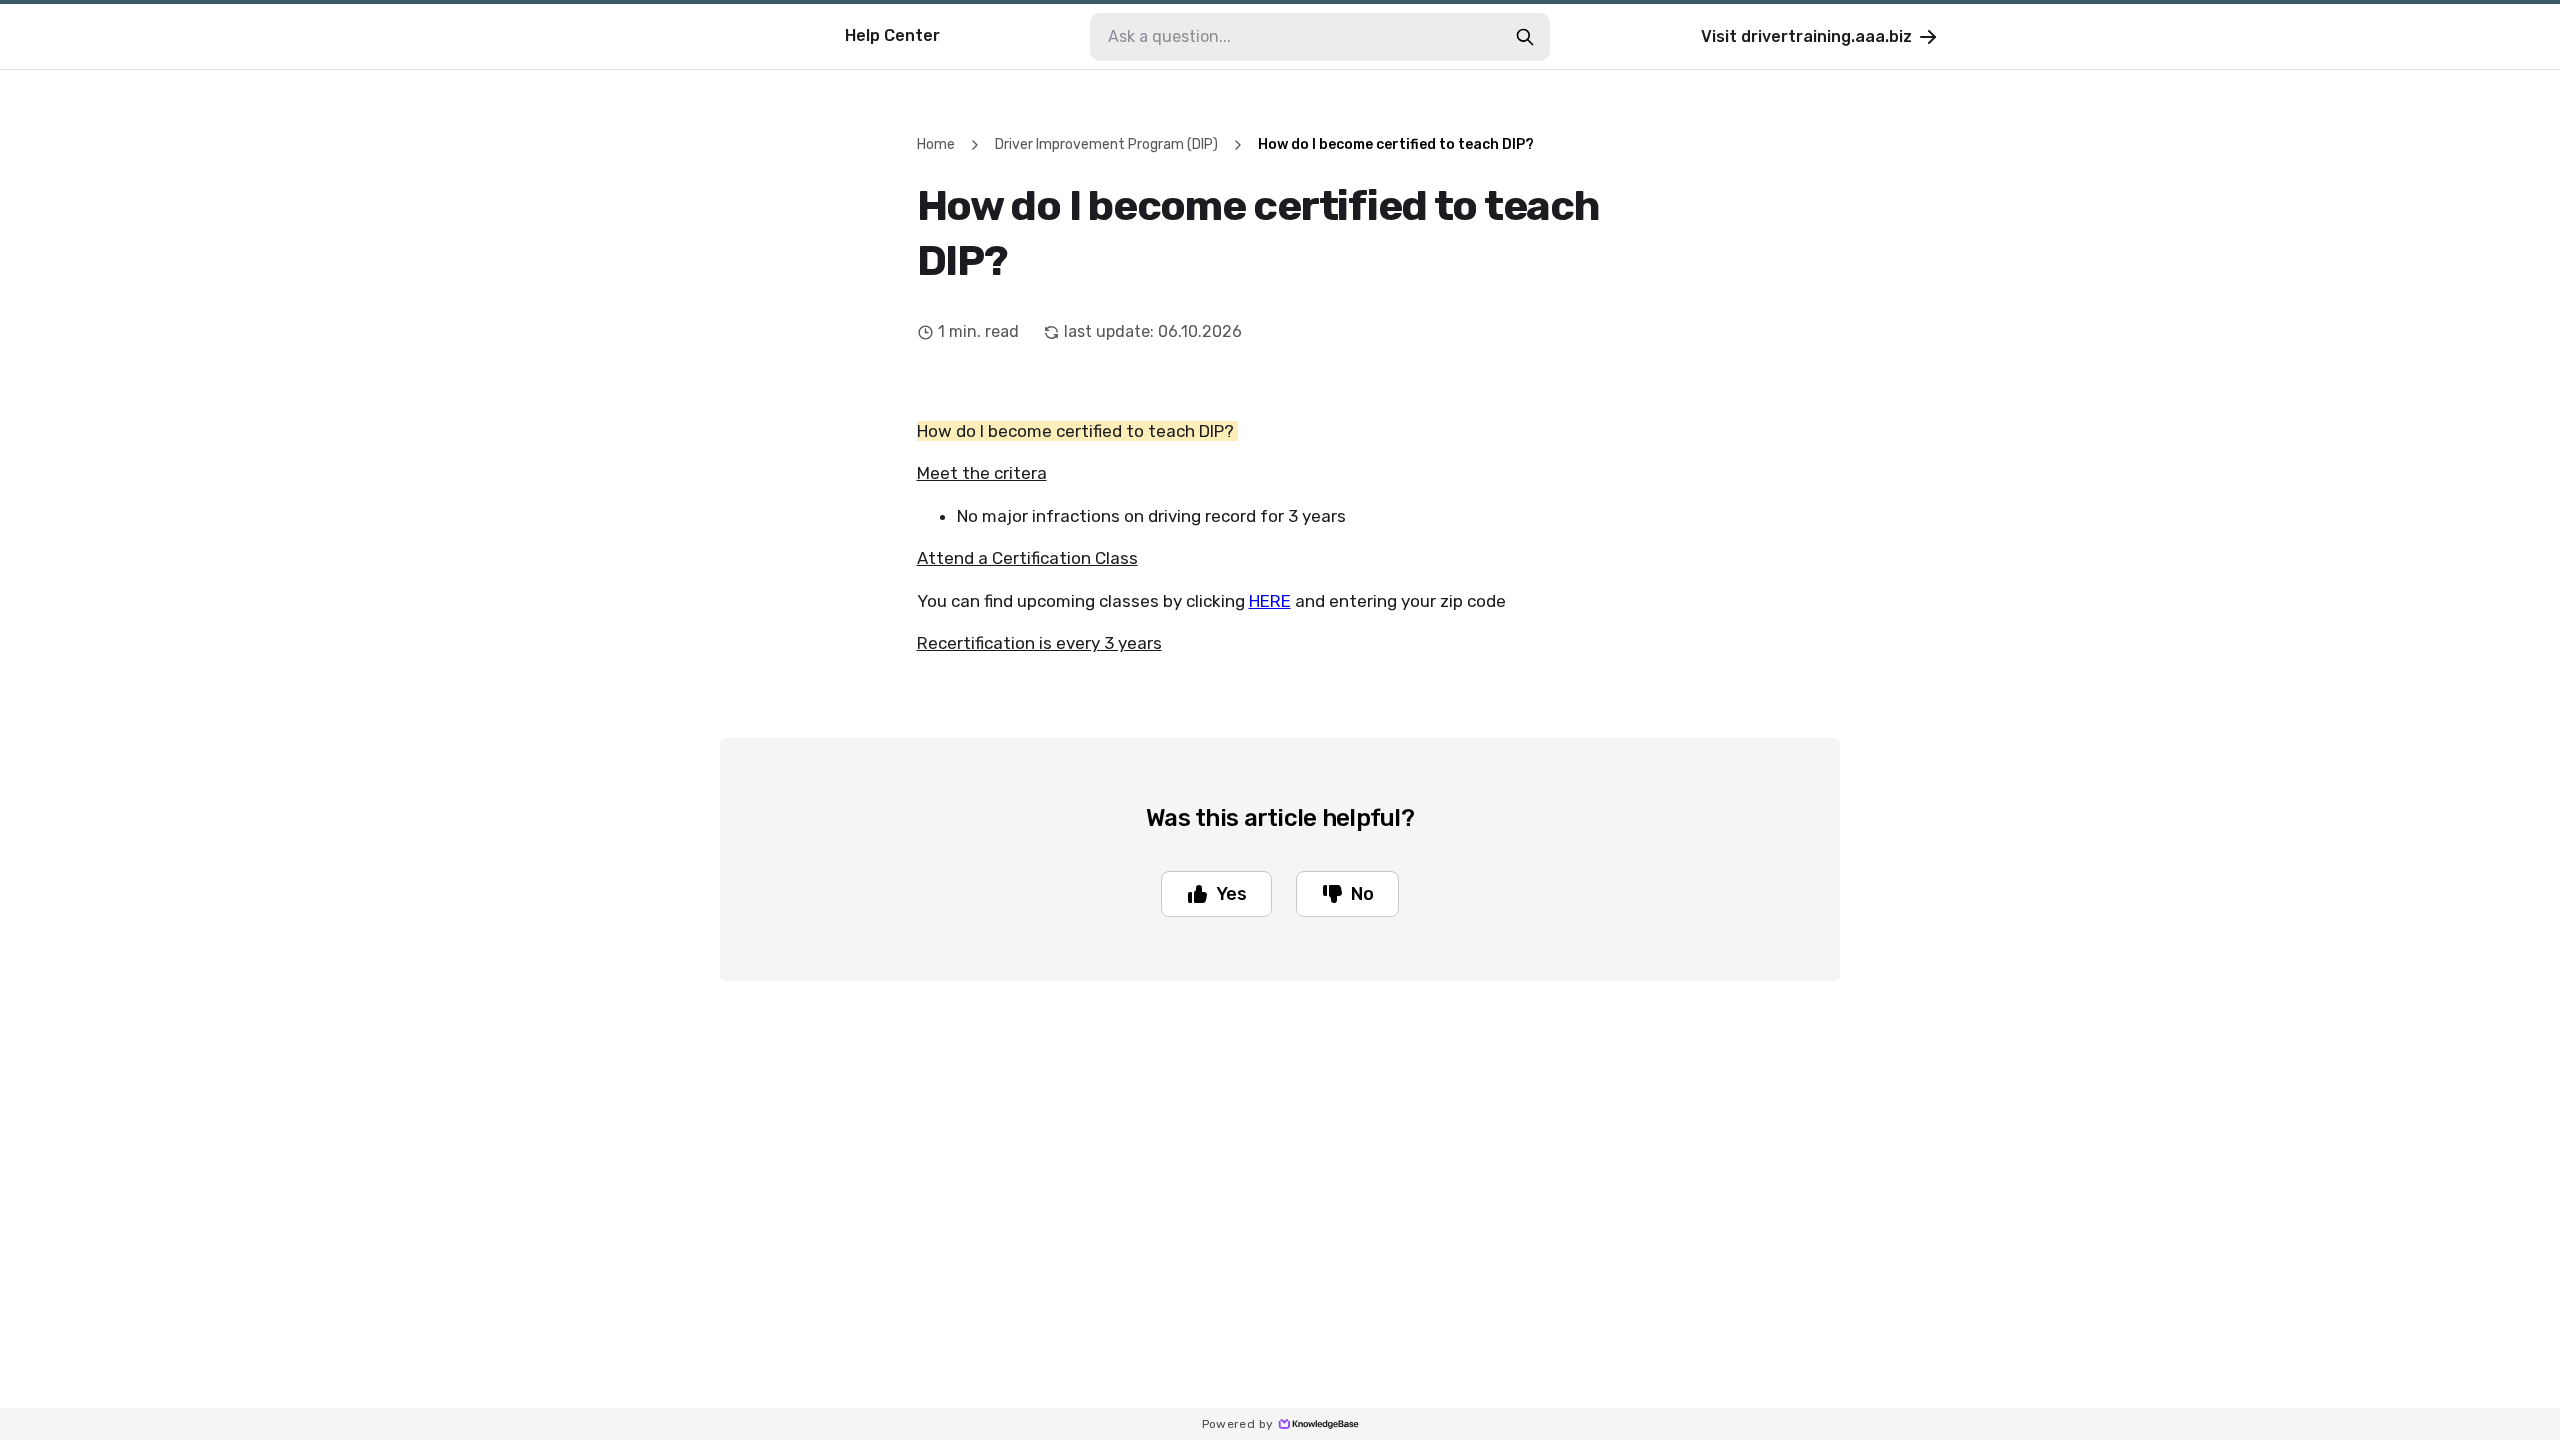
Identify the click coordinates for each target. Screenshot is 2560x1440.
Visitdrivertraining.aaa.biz (1806, 36)
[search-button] (1525, 37)
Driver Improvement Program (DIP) (1106, 144)
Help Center (892, 35)
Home (936, 144)
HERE (1270, 601)
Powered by (1238, 1424)
